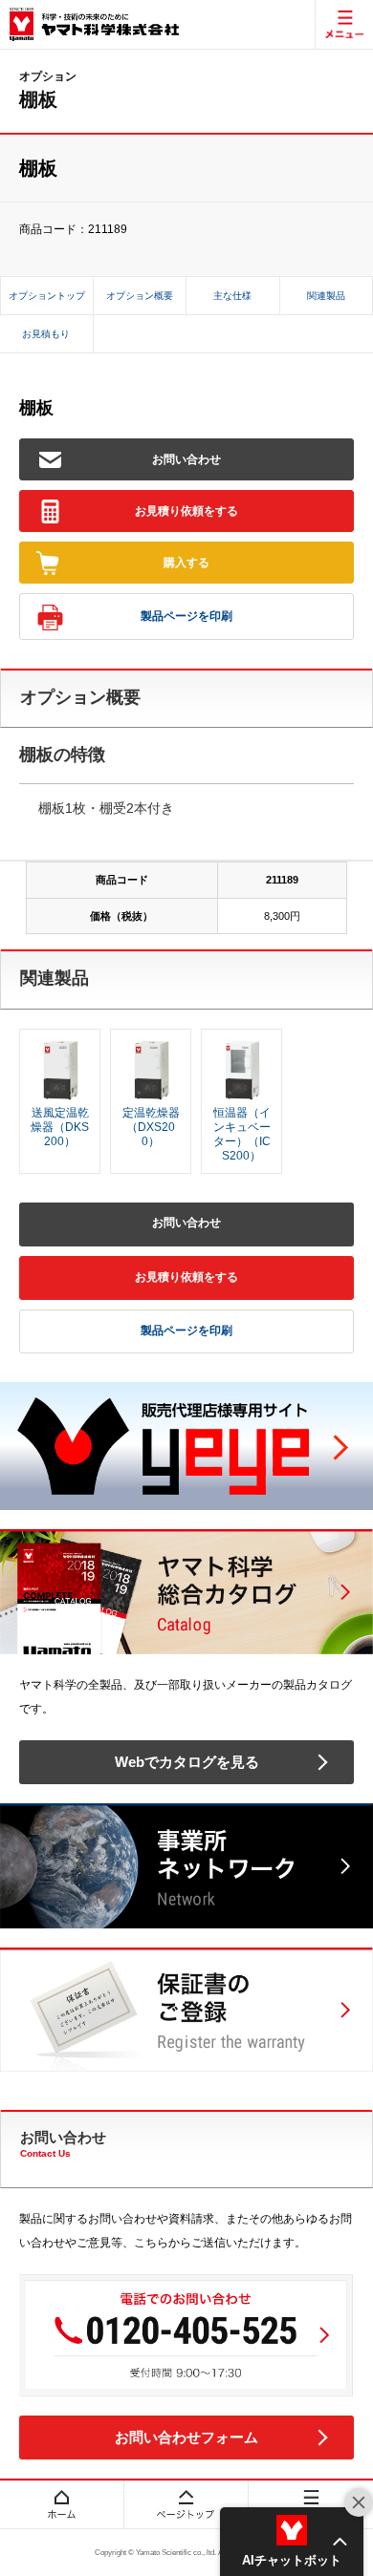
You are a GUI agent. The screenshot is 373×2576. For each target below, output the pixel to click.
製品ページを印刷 (186, 616)
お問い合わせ (186, 459)
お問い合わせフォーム (186, 2437)
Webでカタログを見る (187, 1762)
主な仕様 (232, 296)
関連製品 (326, 296)
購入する (186, 563)
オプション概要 (140, 296)
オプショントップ (47, 296)
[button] (292, 2542)
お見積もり (46, 334)
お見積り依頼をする (186, 511)
